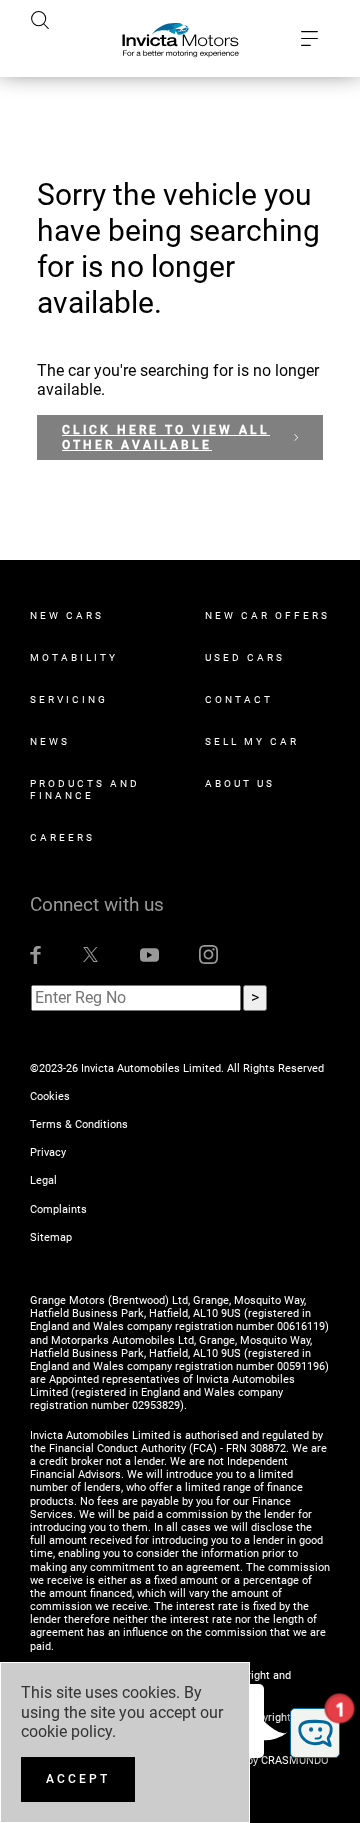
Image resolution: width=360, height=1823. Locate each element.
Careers (62, 837)
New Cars (67, 615)
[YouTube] (149, 954)
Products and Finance (85, 789)
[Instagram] (208, 954)
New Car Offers (267, 615)
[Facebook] (35, 954)
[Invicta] (180, 39)
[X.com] (90, 954)
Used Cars (245, 657)
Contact (239, 699)
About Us (240, 783)
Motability (74, 657)
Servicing (69, 699)
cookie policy (66, 1731)
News (50, 741)
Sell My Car (252, 741)
